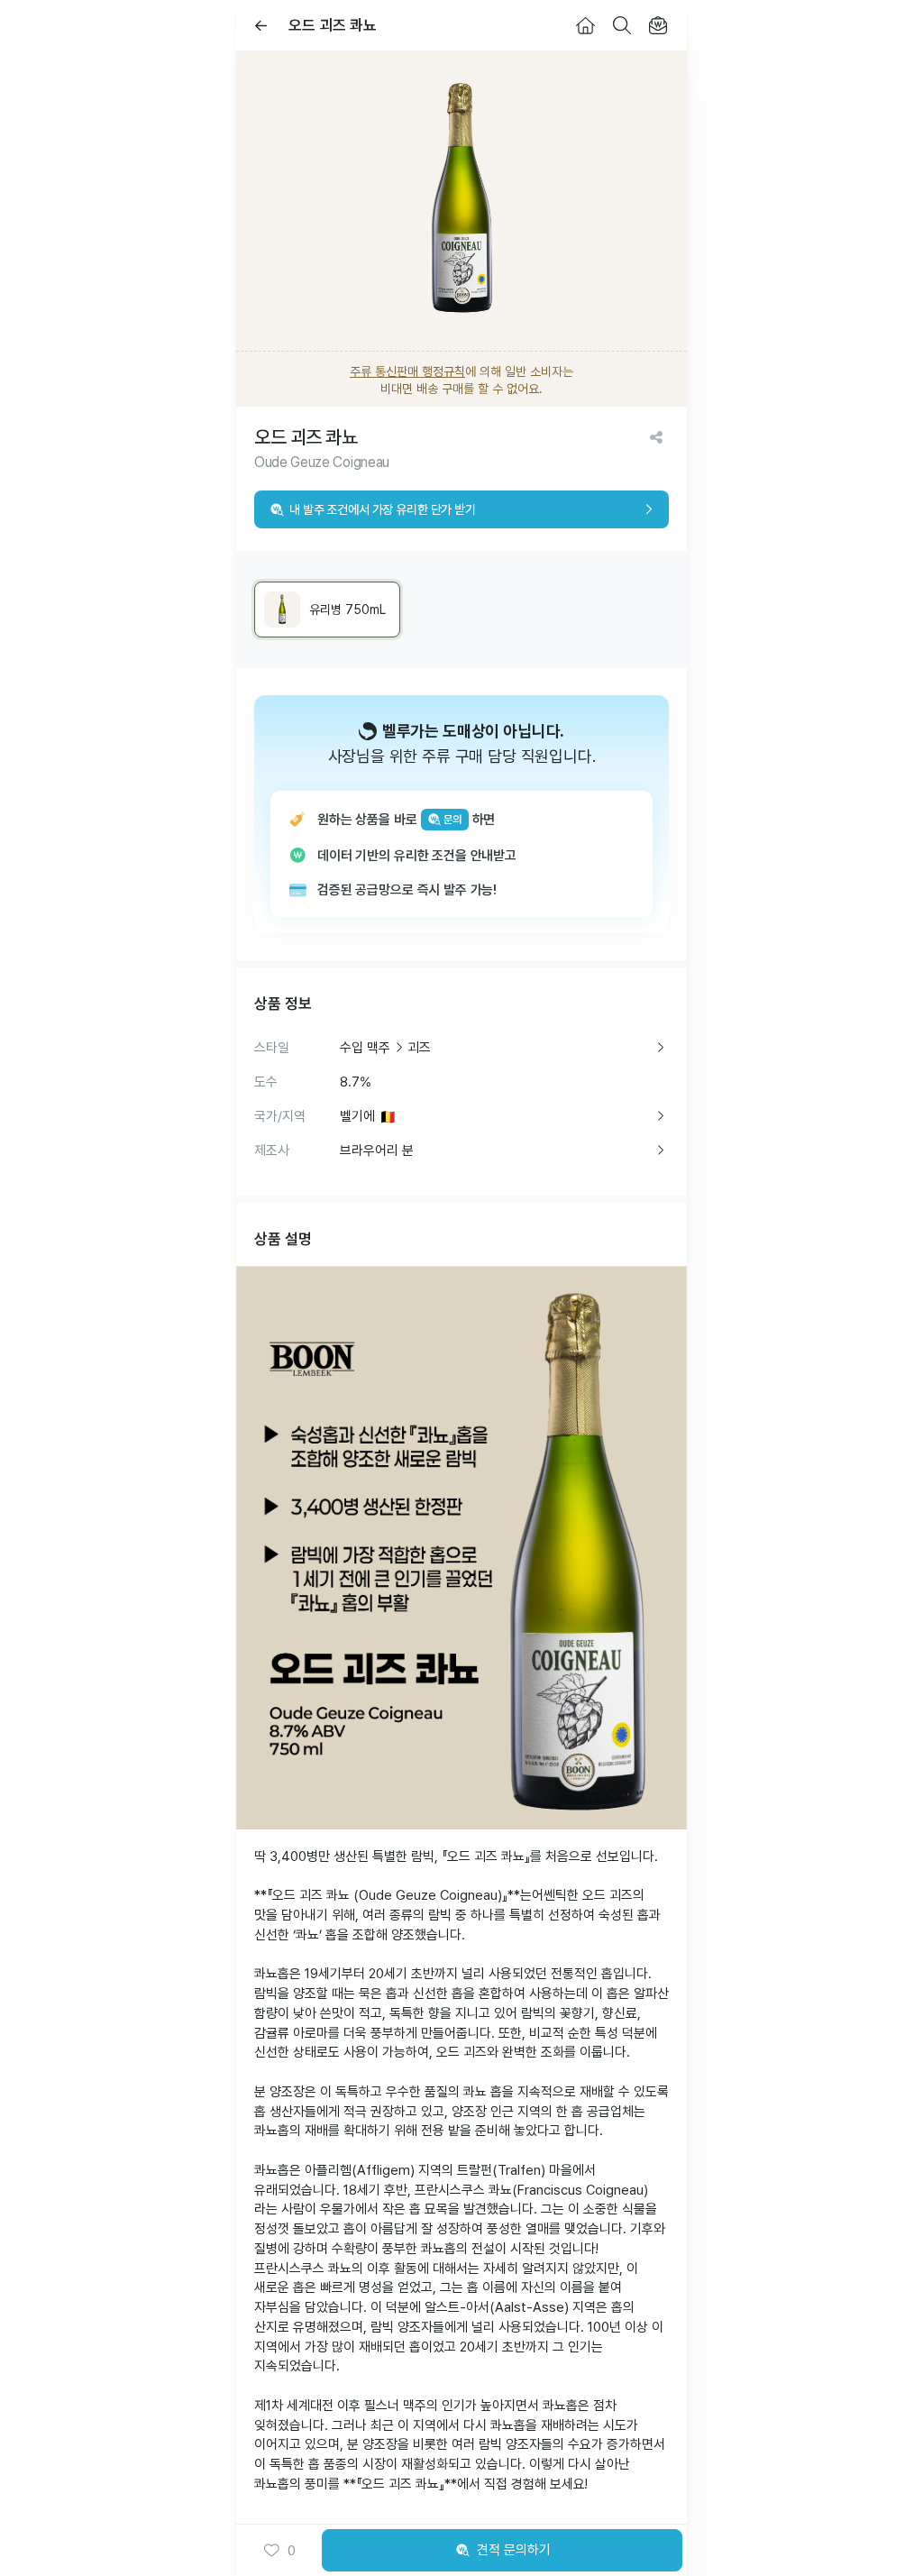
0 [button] (292, 2551)
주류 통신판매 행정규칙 (407, 371)
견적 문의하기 (514, 2550)
